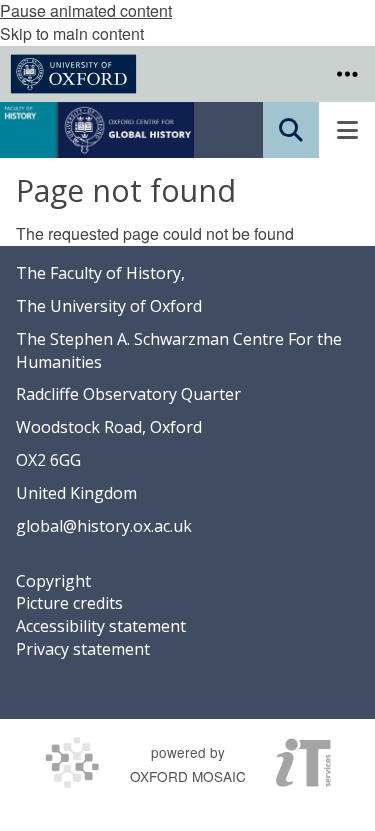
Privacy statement (83, 649)
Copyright (53, 581)
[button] (347, 74)
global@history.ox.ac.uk (104, 526)
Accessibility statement (101, 626)
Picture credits (69, 603)
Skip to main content (72, 33)
